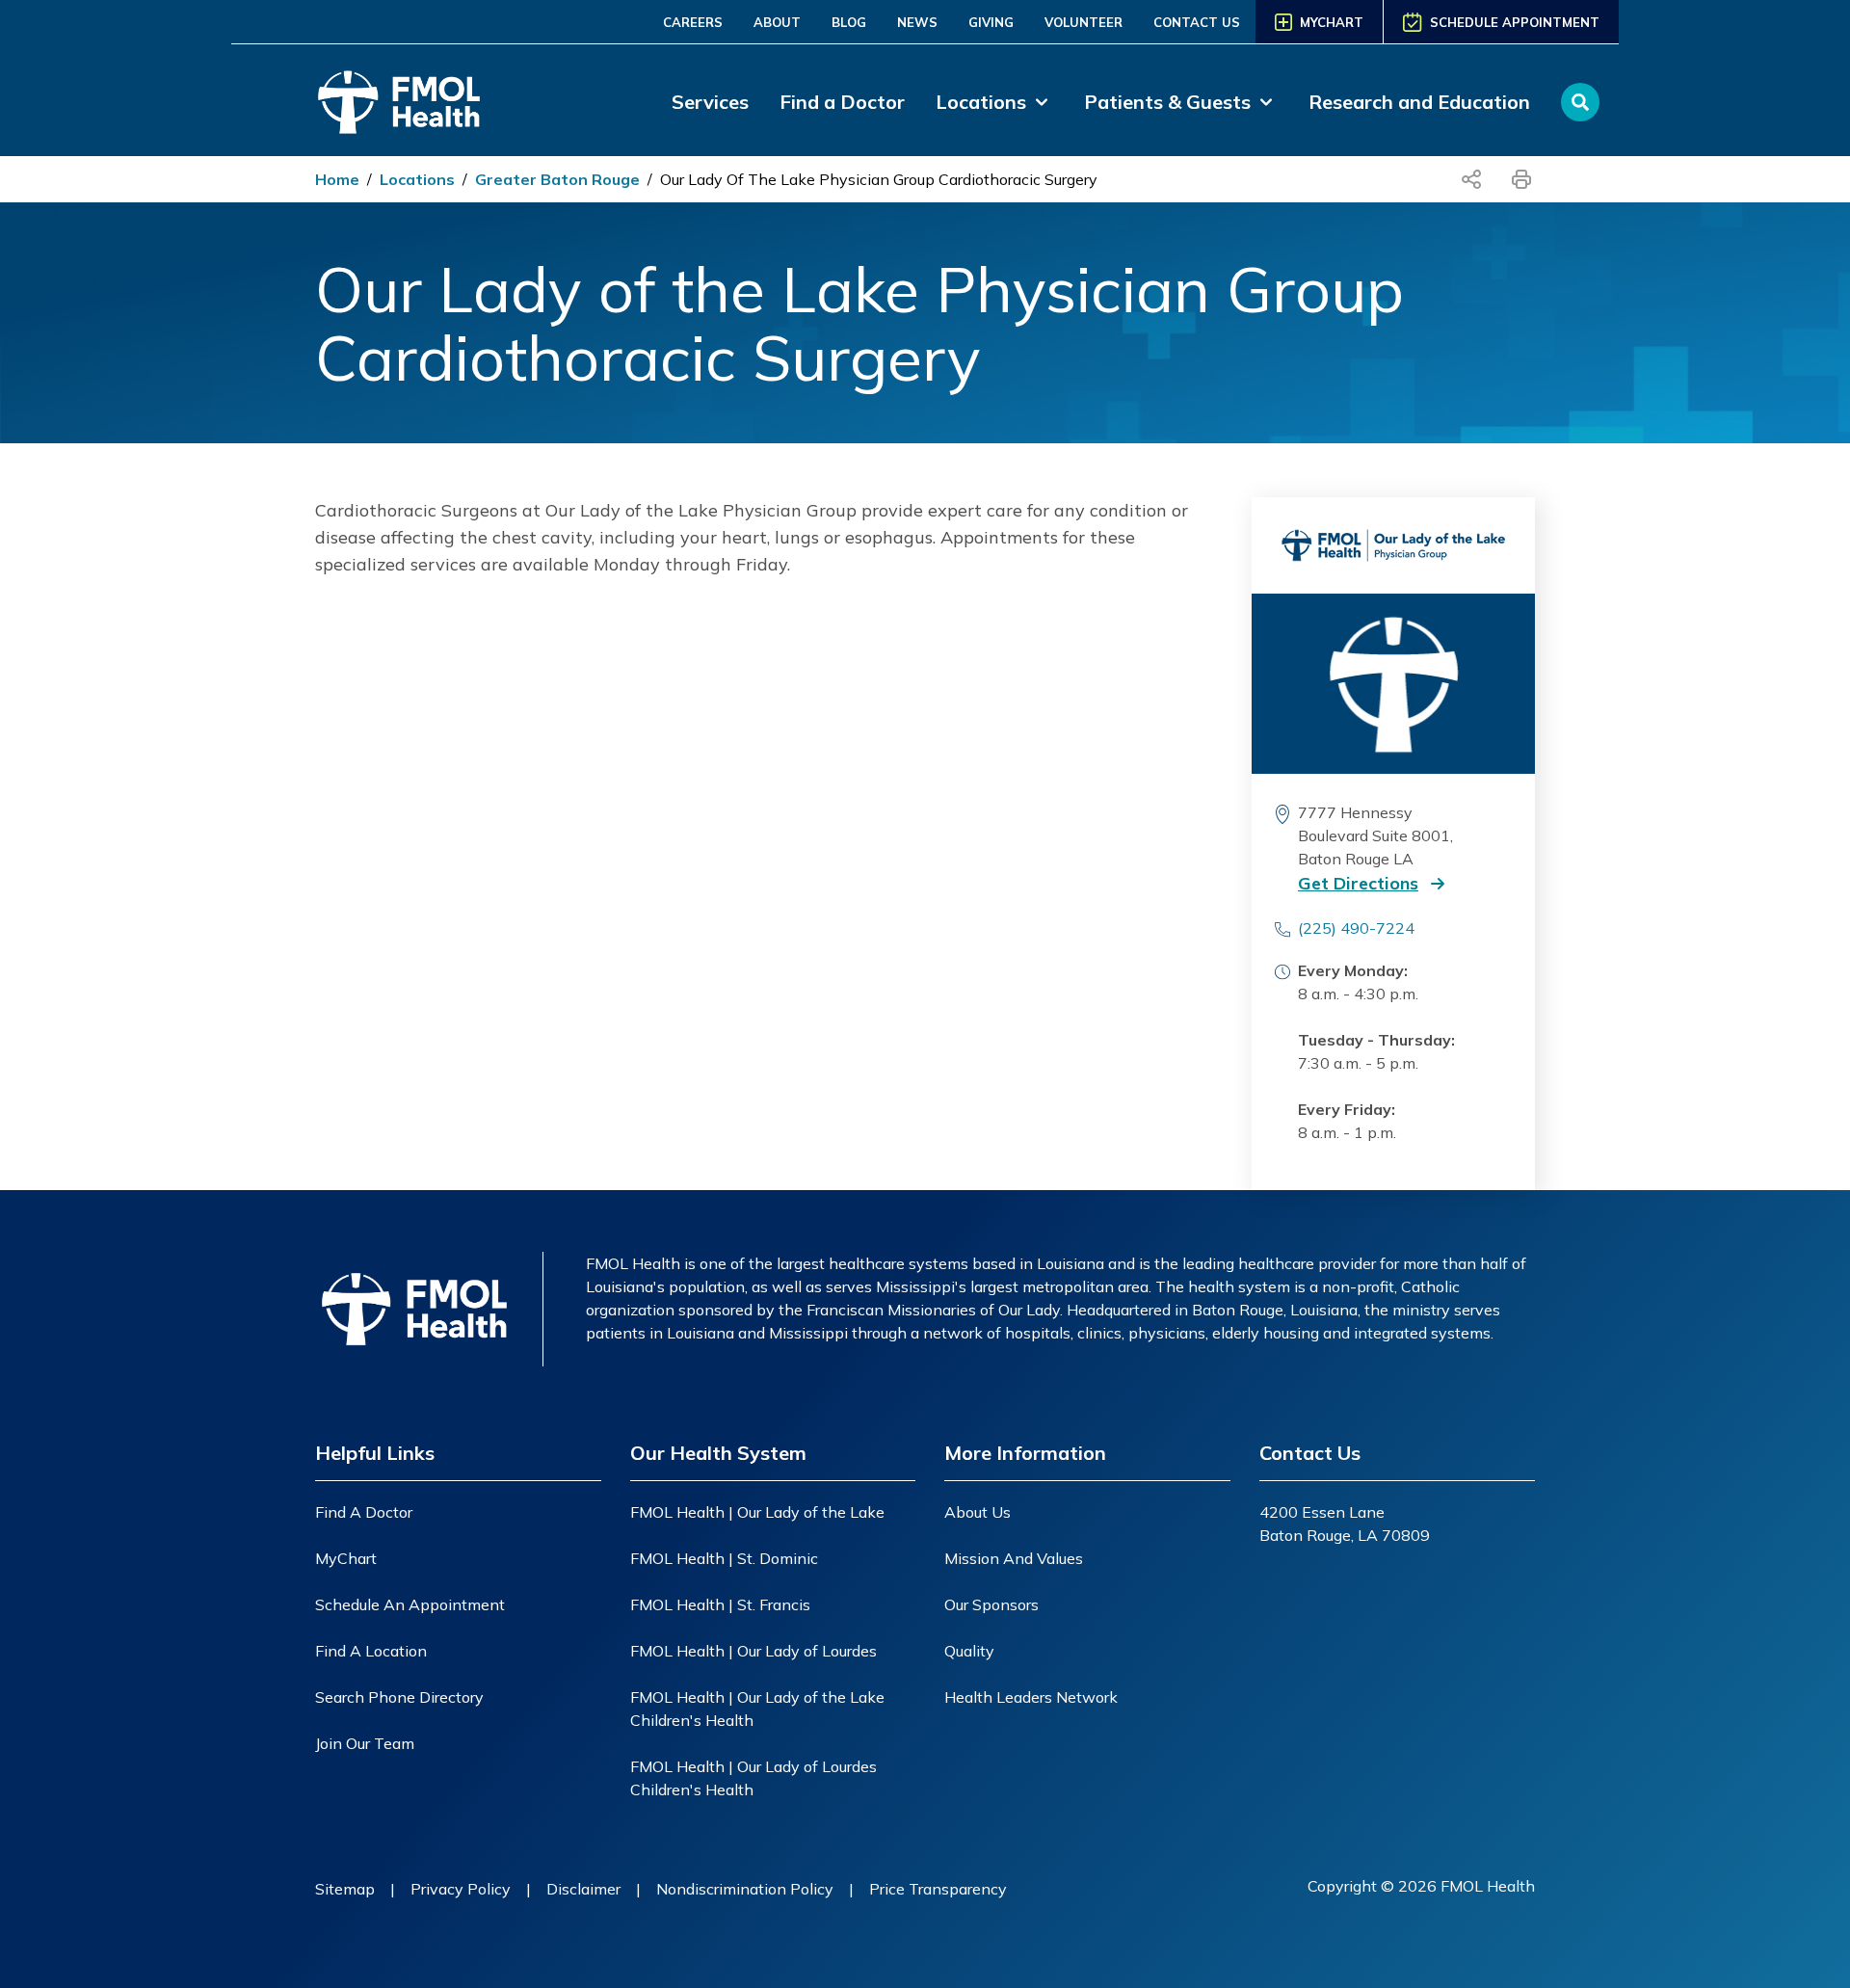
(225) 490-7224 (1356, 928)
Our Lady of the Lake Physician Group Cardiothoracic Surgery (879, 179)
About (777, 22)
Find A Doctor (364, 1512)
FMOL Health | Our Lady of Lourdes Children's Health (753, 1778)
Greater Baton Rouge (557, 179)
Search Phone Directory (399, 1697)
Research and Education (1419, 102)
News (917, 22)
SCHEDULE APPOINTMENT (1515, 22)
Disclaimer (583, 1889)
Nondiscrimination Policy (745, 1889)
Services (710, 102)
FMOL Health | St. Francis (720, 1604)
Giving (991, 22)
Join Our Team (365, 1743)
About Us (978, 1512)
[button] (1389, 884)
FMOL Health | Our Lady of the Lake (757, 1512)
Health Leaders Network (1031, 1697)
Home (337, 179)
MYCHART (1332, 22)
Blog (849, 22)
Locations (417, 179)
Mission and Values (1014, 1558)
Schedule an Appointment (410, 1604)
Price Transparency (938, 1889)
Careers (693, 22)
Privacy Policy (461, 1889)
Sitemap (345, 1889)
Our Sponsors (991, 1604)
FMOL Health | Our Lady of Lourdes (753, 1651)
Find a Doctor (842, 102)
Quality (969, 1651)
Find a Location (371, 1651)
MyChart (346, 1558)
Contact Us (1197, 22)
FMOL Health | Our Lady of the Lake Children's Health (757, 1709)
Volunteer (1084, 22)
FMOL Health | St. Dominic (724, 1558)
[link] (994, 102)
